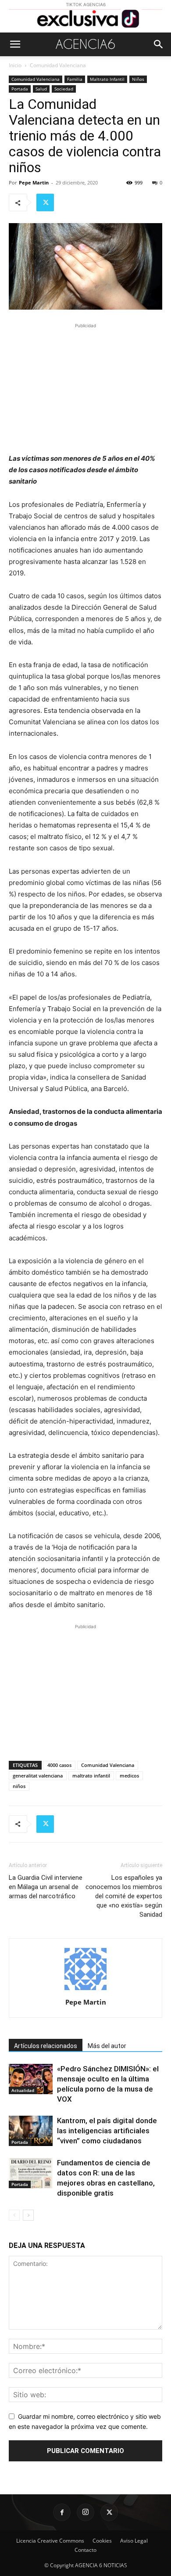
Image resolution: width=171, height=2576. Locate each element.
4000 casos (59, 1765)
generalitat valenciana (38, 1776)
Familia (75, 79)
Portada (20, 89)
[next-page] (28, 2215)
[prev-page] (14, 2215)
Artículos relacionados (46, 2046)
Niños (138, 79)
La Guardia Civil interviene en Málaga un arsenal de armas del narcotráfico (46, 1887)
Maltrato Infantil (107, 79)
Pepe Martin (34, 182)
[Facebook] (62, 2512)
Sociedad (64, 89)
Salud (41, 89)
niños (19, 1786)
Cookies (102, 2541)
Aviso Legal (134, 2541)
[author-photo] (85, 1990)
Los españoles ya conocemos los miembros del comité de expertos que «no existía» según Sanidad (124, 1896)
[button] (15, 44)
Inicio (15, 65)
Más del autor (107, 2046)
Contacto (85, 2550)
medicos (129, 1776)
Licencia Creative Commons (50, 2541)
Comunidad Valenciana (58, 65)
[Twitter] (45, 202)
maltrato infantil (91, 1776)
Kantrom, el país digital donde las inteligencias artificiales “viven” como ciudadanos (107, 2131)
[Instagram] (85, 2512)
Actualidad (23, 2090)
